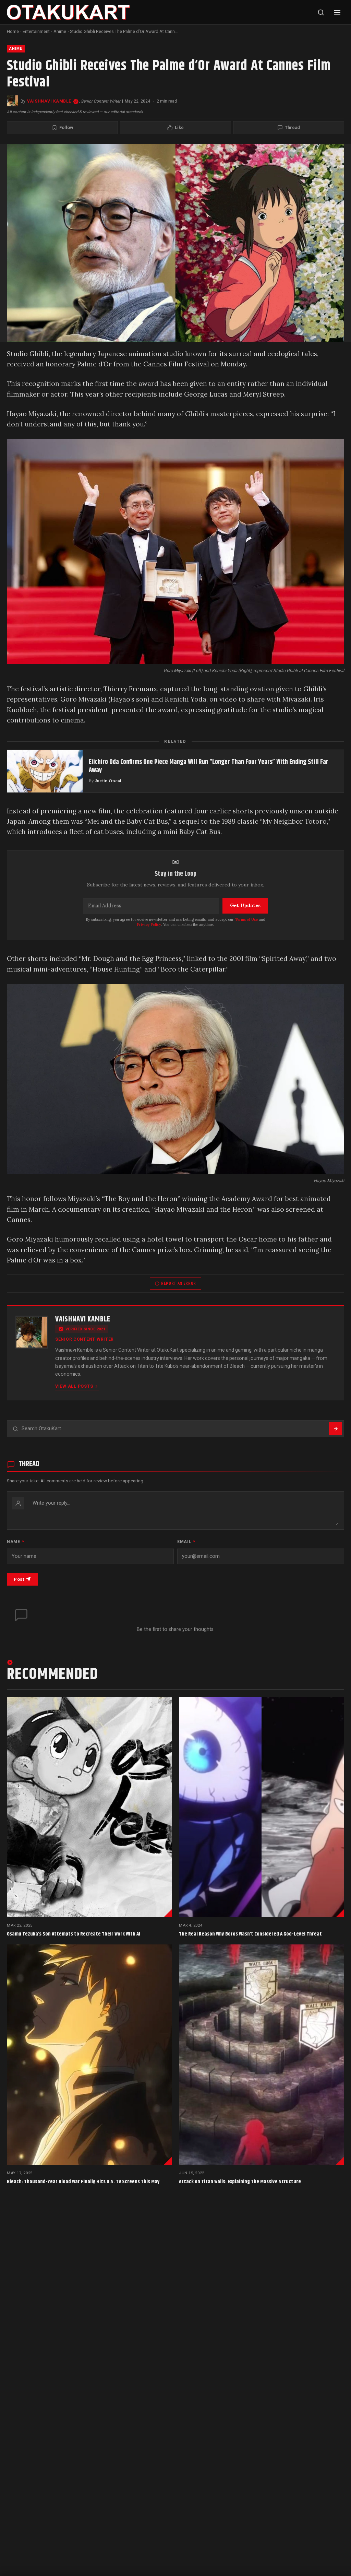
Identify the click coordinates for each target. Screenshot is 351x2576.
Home (13, 31)
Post (19, 1579)
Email (186, 1542)
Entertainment (36, 31)
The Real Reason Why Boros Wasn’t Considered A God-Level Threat (250, 1934)
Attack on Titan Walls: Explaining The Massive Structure (240, 2182)
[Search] (321, 12)
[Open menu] (337, 12)
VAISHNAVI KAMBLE (49, 101)
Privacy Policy (149, 925)
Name (15, 1542)
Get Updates (245, 905)
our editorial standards (123, 112)
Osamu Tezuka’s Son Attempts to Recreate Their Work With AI (74, 1934)
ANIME (16, 49)
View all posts (74, 1386)
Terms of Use (246, 919)
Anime (60, 31)
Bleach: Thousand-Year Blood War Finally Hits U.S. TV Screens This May (83, 2182)
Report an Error (179, 1283)
